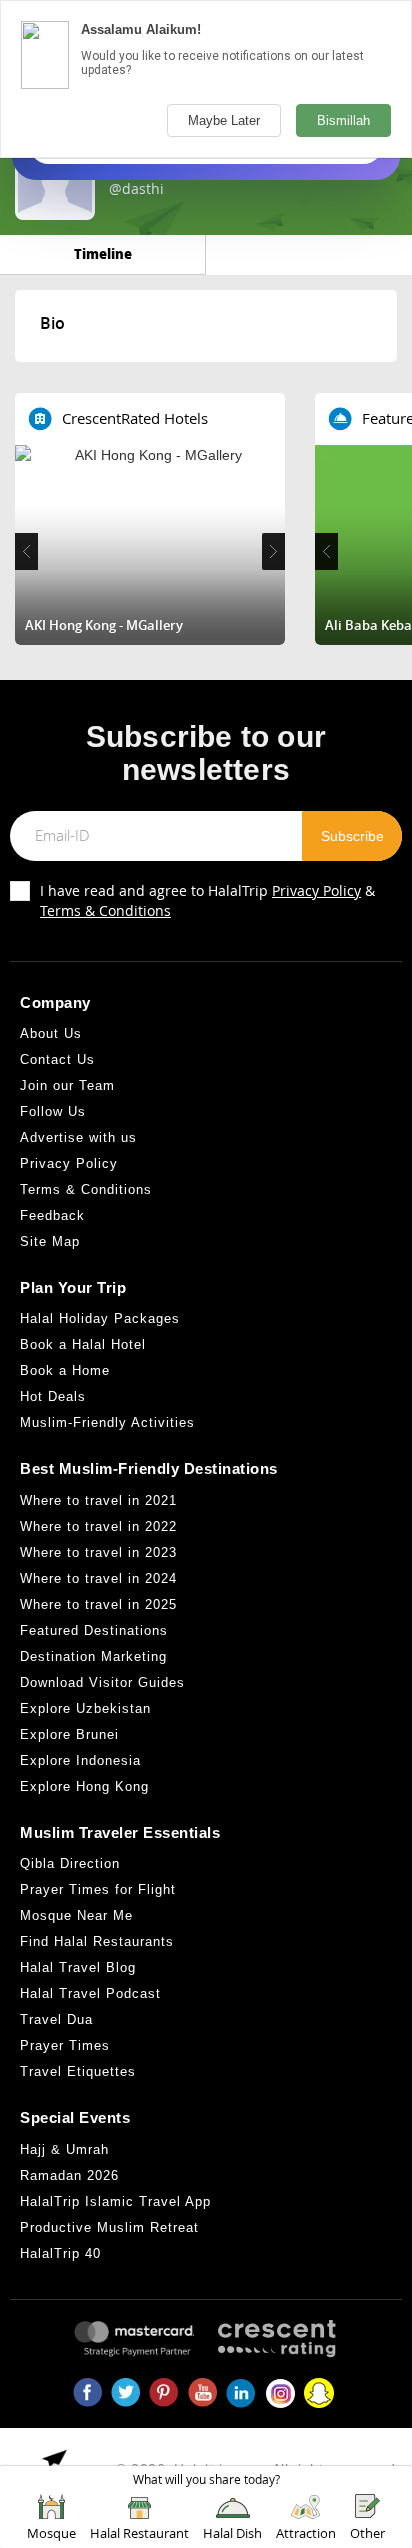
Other (367, 2533)
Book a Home (65, 1370)
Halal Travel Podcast (90, 1993)
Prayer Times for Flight (98, 1889)
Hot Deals (53, 1396)
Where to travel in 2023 (98, 1552)
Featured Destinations (94, 1630)
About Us (51, 1033)
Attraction (306, 2533)
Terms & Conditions (105, 910)
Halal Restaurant (139, 2533)
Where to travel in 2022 (98, 1526)
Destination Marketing (93, 1656)
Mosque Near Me (76, 1915)
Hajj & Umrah (64, 2149)
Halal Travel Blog (78, 1967)
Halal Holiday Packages (100, 1318)
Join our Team (67, 1085)
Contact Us (57, 1059)
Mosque (51, 2533)
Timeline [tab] (103, 253)
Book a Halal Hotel (83, 1344)
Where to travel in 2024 (98, 1578)
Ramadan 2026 (69, 2175)
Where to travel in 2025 (98, 1604)
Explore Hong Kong (84, 1786)
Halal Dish (232, 2533)
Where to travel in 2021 (98, 1500)
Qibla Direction (70, 1863)
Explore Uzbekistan (85, 1708)
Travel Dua (56, 2019)
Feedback (52, 1215)
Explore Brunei (69, 1734)
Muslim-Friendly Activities (107, 1422)
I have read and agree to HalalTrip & (207, 900)
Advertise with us (78, 1137)
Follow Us (53, 1111)
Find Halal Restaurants (97, 1941)
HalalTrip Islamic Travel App (115, 2201)
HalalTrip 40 (60, 2253)
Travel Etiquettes (78, 2071)
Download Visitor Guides (102, 1682)
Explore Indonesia (80, 1760)
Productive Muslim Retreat (109, 2227)
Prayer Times (65, 2045)
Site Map (50, 1241)
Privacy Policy (316, 890)
